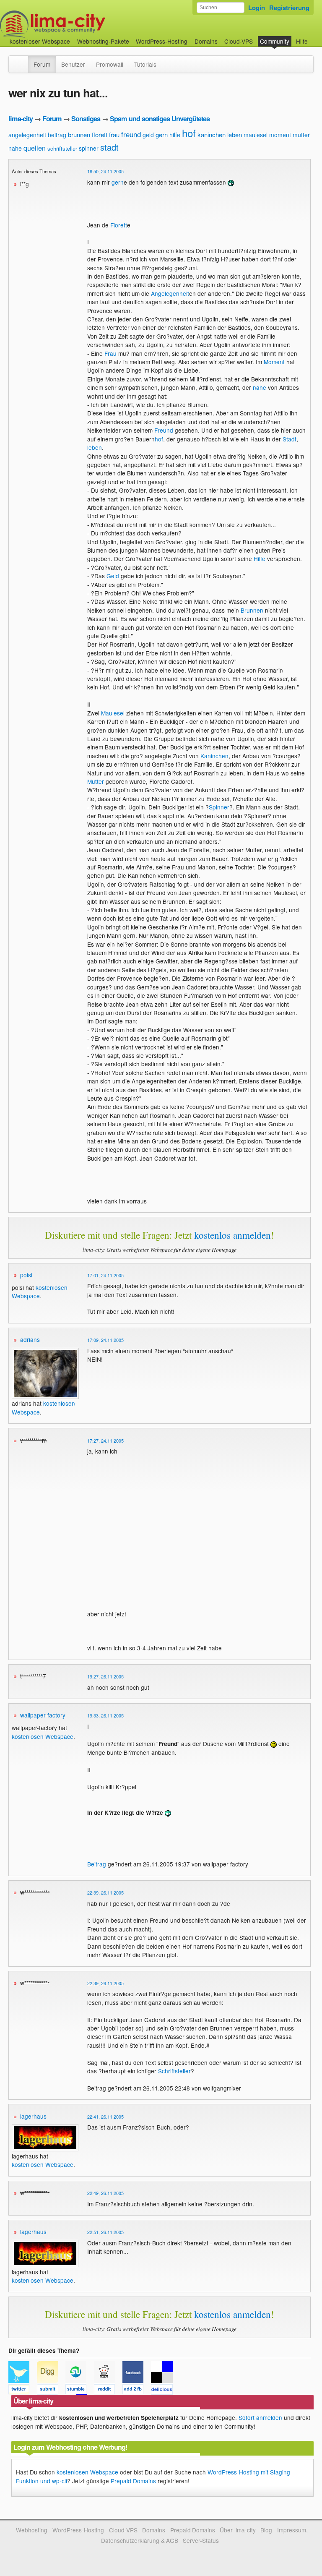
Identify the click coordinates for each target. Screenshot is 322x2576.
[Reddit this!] (108, 2391)
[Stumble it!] (80, 2391)
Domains (206, 41)
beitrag (57, 135)
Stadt (290, 439)
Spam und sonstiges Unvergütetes (160, 119)
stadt (109, 147)
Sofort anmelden (260, 2417)
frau (114, 134)
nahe (15, 148)
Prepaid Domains (133, 2481)
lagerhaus (33, 2116)
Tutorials (145, 64)
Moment (274, 362)
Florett (119, 225)
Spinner (219, 807)
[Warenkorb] (314, 37)
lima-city (21, 119)
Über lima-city (238, 2530)
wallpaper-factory (43, 1715)
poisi (26, 1275)
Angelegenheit (170, 293)
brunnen (79, 134)
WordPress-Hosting (162, 41)
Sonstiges (86, 119)
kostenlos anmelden (232, 1235)
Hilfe (302, 41)
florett (100, 134)
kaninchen (212, 134)
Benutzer (73, 64)
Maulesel (113, 713)
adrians (30, 1339)
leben (235, 134)
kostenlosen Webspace (40, 1292)
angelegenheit (27, 135)
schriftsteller (62, 148)
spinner (89, 148)
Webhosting (32, 2530)
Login (257, 8)
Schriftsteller (174, 2071)
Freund (164, 430)
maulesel (256, 135)
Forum (42, 64)
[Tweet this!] (23, 2391)
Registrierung (289, 8)
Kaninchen (214, 756)
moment (280, 135)
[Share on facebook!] (137, 2391)
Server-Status (201, 2540)
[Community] (23, 60)
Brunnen (252, 610)
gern (162, 134)
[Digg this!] (51, 2391)
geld (148, 135)
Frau (110, 353)
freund (131, 134)
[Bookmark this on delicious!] (164, 2391)
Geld (113, 576)
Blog (266, 2530)
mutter (301, 135)
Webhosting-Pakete (103, 41)
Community (275, 41)
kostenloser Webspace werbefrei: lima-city (84, 24)
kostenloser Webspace (40, 41)
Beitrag (97, 1864)
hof (189, 133)
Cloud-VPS (239, 41)
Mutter (96, 781)
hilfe (175, 135)
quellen (35, 148)
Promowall (110, 64)
